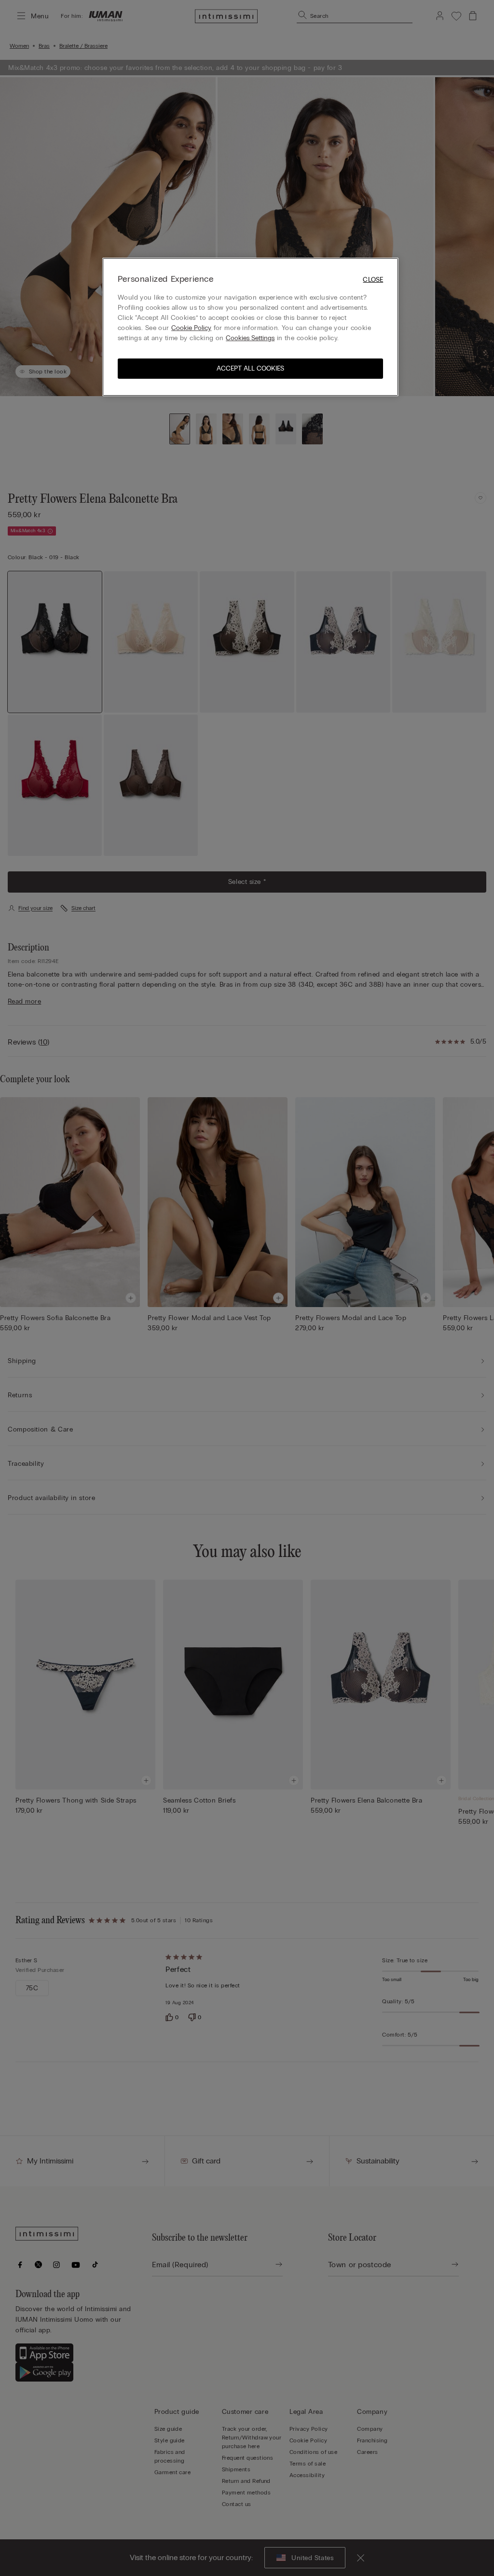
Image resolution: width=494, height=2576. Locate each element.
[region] (250, 327)
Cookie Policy (191, 328)
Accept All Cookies (250, 368)
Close (373, 280)
